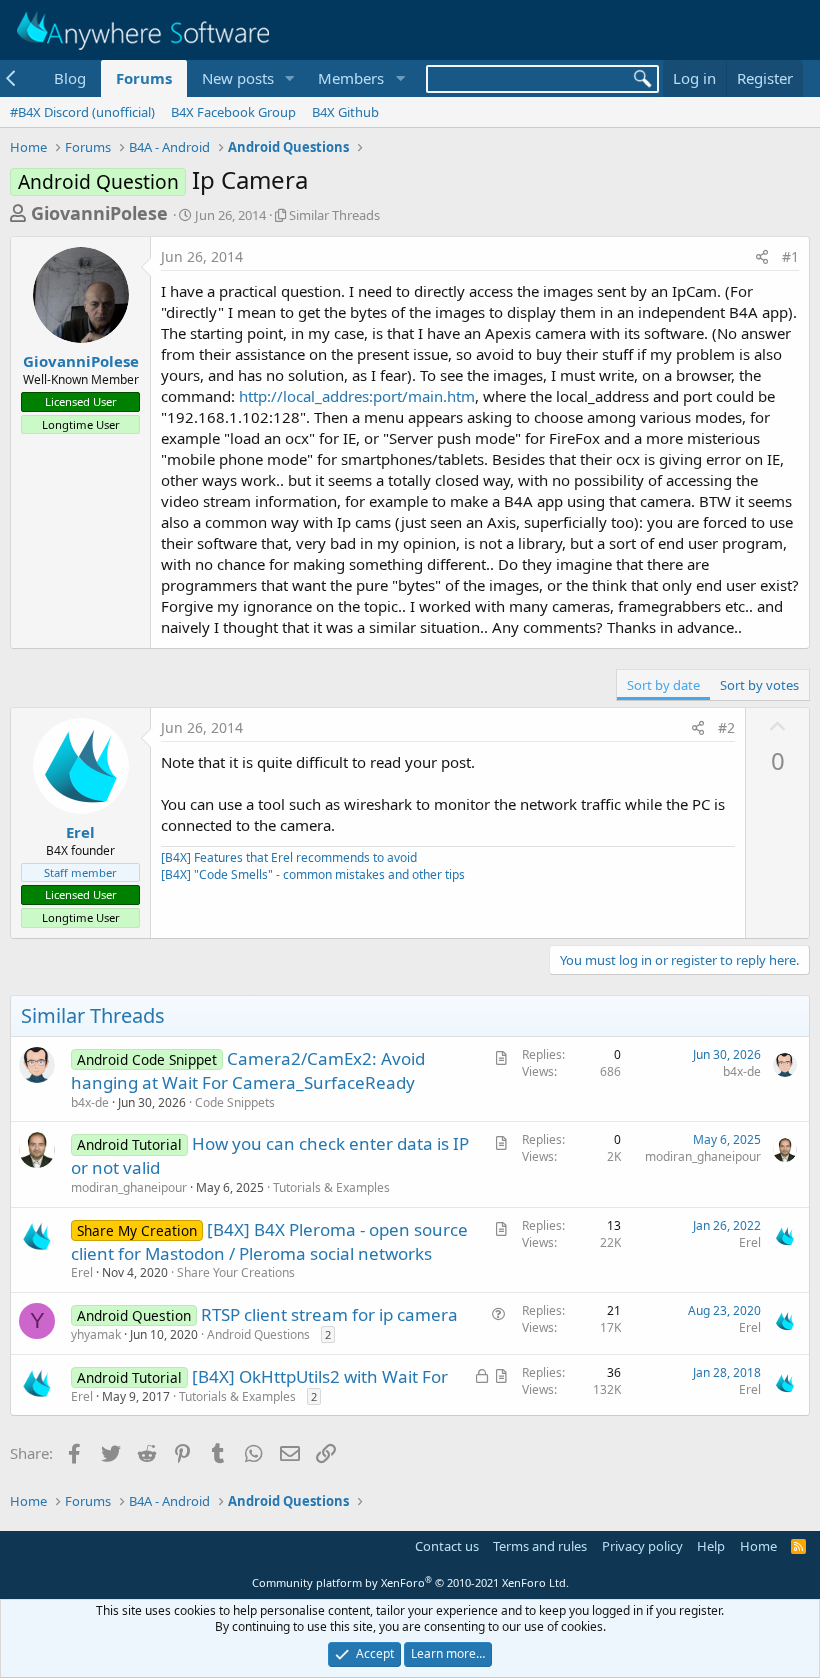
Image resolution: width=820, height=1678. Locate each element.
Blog (70, 78)
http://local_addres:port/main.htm (357, 396)
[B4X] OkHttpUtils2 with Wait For (320, 1376)
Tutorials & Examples (331, 1187)
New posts (238, 78)
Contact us (447, 1546)
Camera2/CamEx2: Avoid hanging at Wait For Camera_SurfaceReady (248, 1070)
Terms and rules (540, 1546)
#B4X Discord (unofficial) (82, 112)
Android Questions (258, 1334)
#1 (790, 256)
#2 (726, 727)
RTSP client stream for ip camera (329, 1314)
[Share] (762, 257)
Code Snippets (235, 1102)
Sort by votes (759, 685)
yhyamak (96, 1334)
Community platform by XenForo (410, 1582)
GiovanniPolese (99, 213)
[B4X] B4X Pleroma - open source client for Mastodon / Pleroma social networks (269, 1241)
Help (711, 1546)
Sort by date (663, 685)
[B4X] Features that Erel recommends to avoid (289, 857)
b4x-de (90, 1102)
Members (351, 78)
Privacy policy (642, 1546)
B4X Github (345, 112)
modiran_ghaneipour (129, 1187)
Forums (144, 78)
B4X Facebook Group (233, 112)
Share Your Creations (236, 1272)
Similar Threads (334, 215)
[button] (289, 78)
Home (758, 1546)
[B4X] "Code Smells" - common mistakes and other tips (313, 874)
